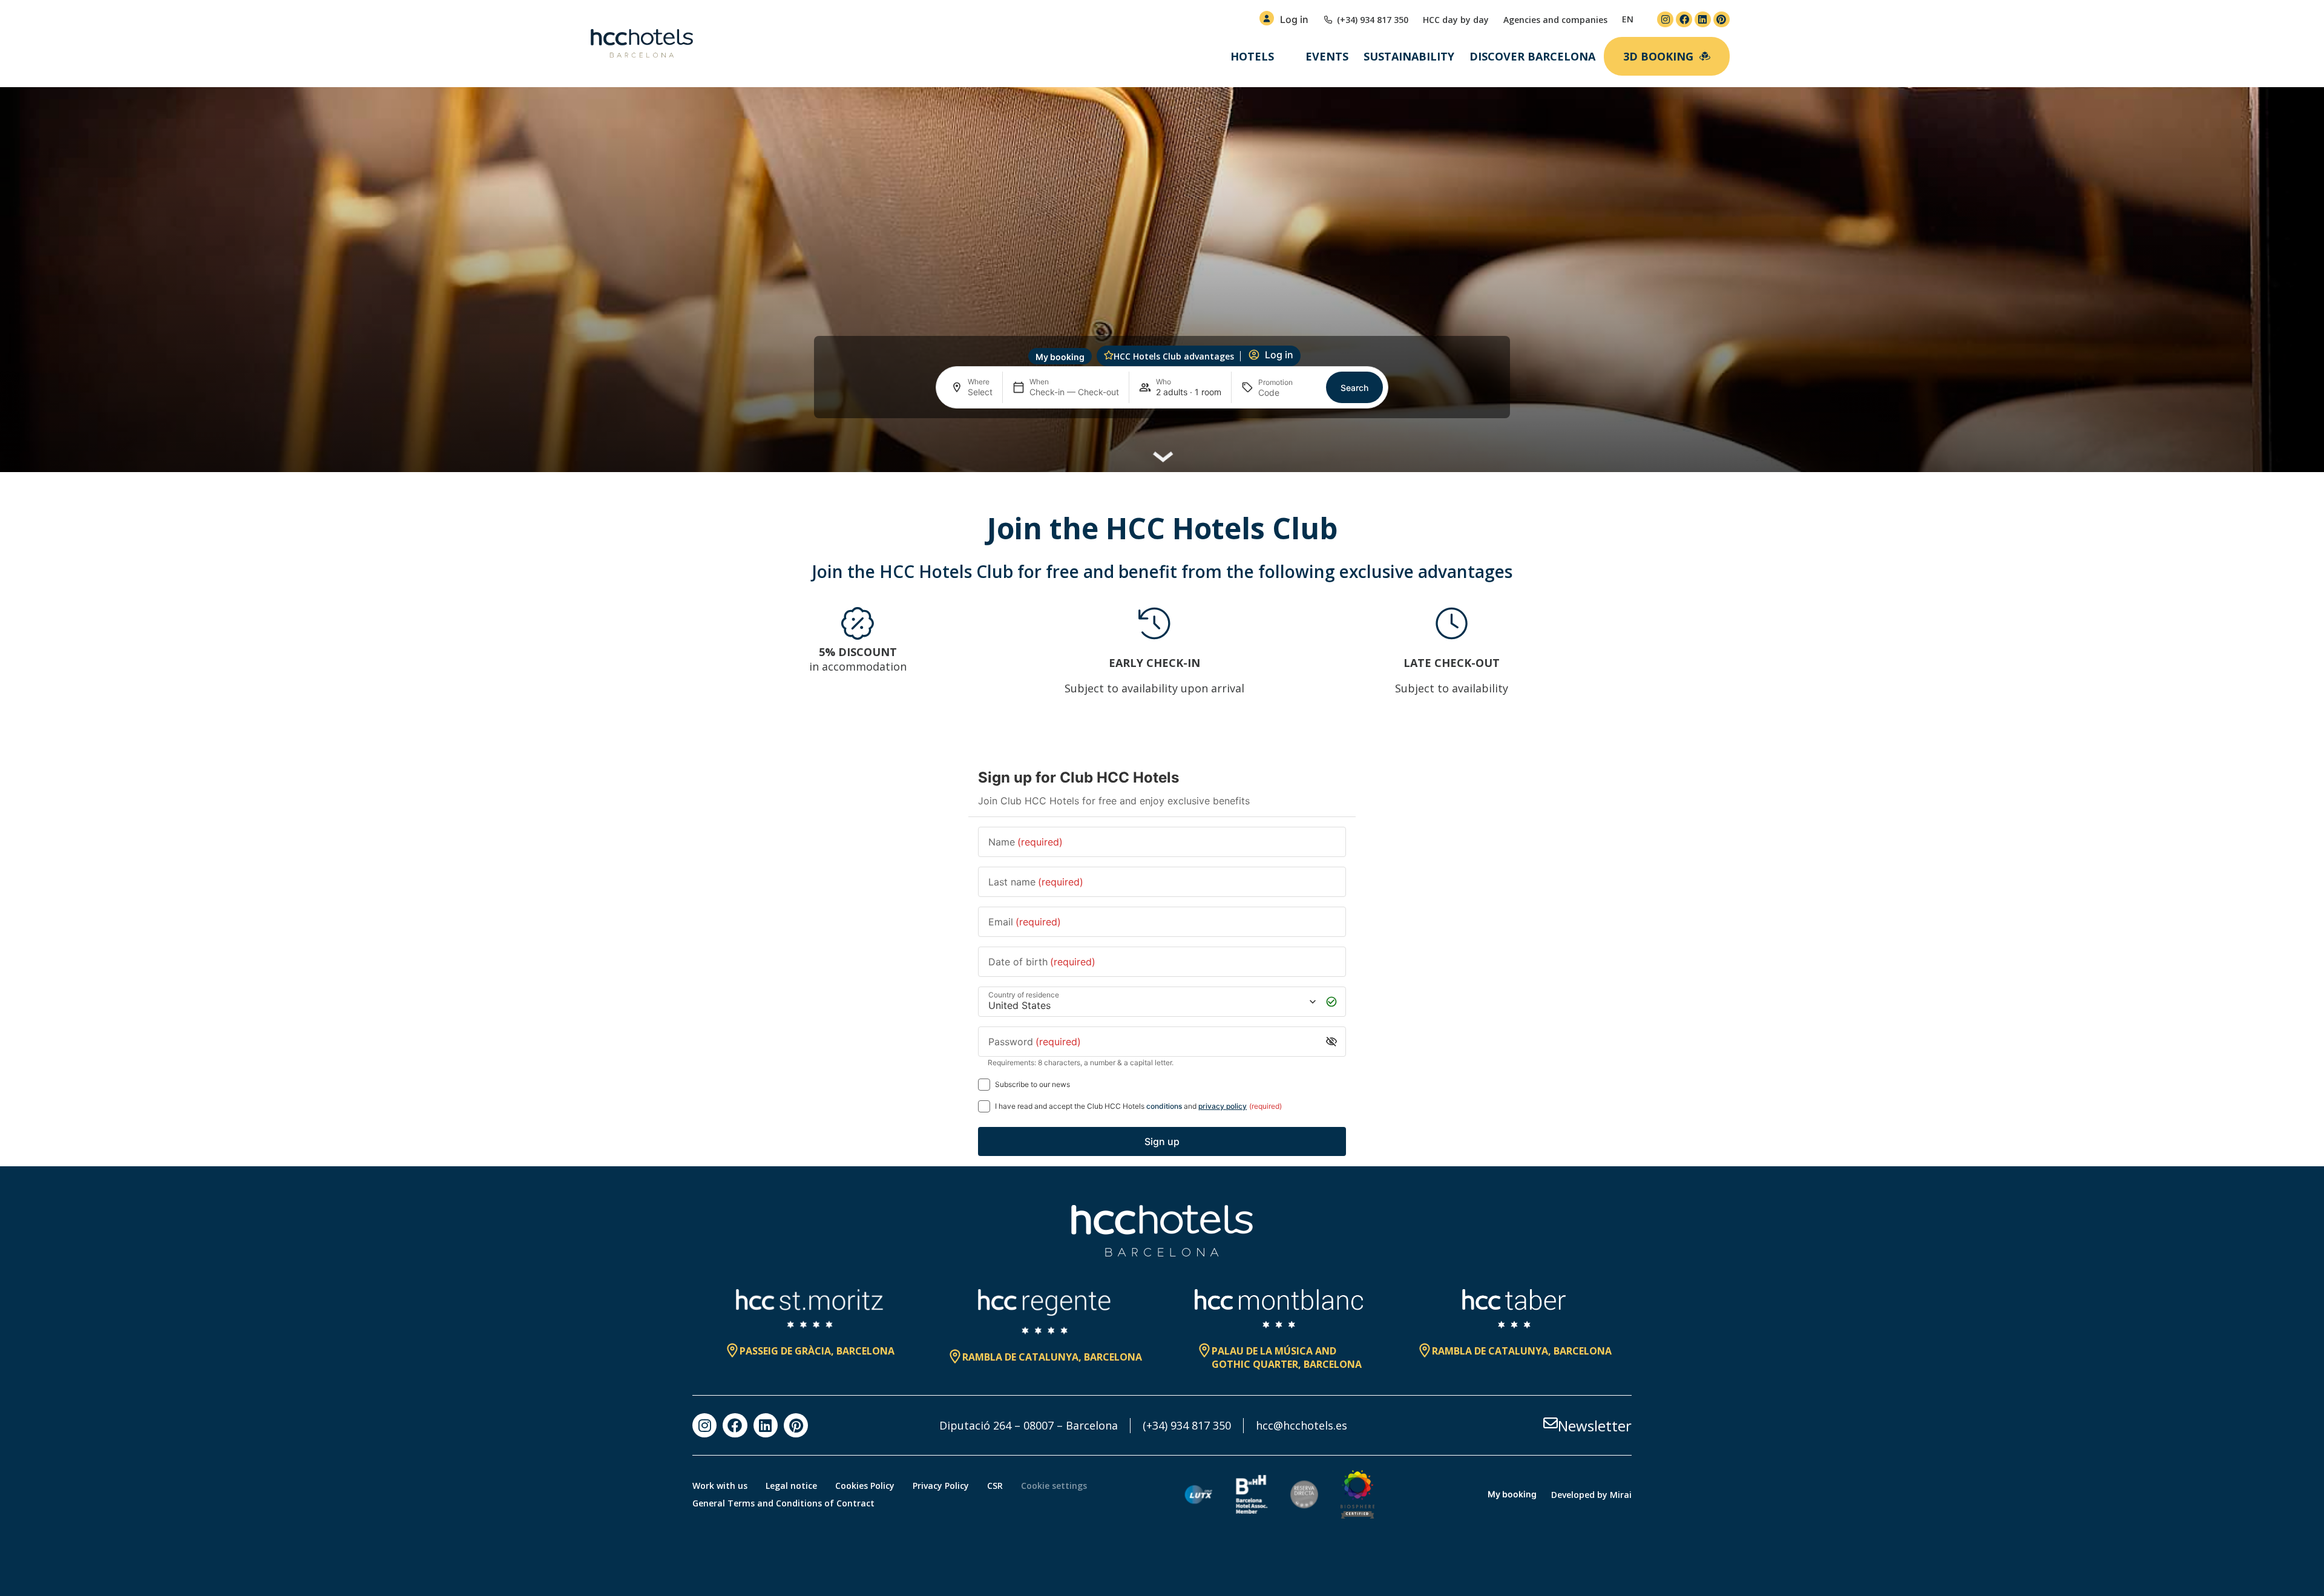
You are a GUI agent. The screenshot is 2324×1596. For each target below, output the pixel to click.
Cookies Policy (865, 1486)
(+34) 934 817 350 (1187, 1425)
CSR (995, 1486)
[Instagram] (1665, 20)
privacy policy (1223, 1106)
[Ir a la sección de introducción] (1162, 452)
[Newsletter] (1551, 1423)
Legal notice (791, 1486)
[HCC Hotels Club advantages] (1109, 355)
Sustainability (1409, 56)
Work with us (720, 1486)
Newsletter (1595, 1426)
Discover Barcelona (1532, 56)
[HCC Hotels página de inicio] (642, 44)
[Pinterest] (1722, 20)
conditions (1164, 1106)
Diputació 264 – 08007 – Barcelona (1029, 1425)
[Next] (1617, 658)
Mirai (1621, 1495)
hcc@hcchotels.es (1302, 1425)
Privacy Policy (941, 1486)
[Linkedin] (1703, 20)
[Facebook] (1684, 20)
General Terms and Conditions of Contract (783, 1503)
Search (1354, 388)
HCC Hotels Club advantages (1174, 356)
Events (1327, 56)
